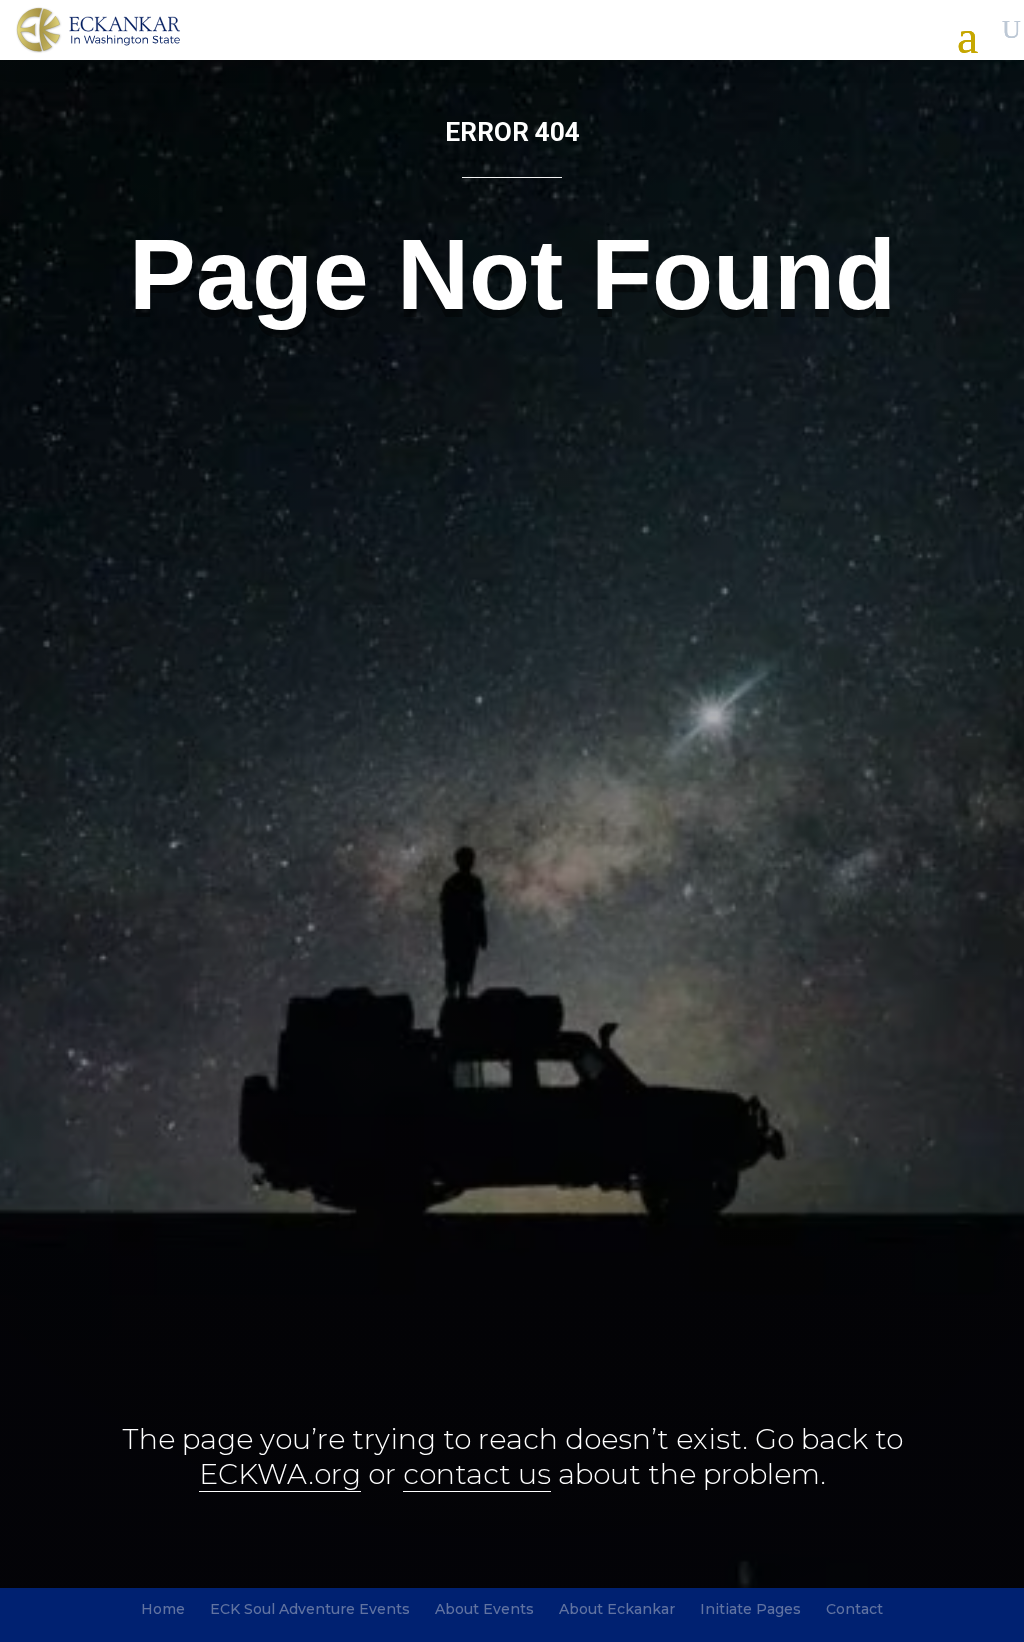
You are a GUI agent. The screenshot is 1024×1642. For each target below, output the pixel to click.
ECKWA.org (280, 1474)
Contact (854, 1609)
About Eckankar (617, 1609)
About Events (484, 1609)
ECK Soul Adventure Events (310, 1609)
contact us (477, 1474)
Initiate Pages (750, 1609)
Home (163, 1609)
